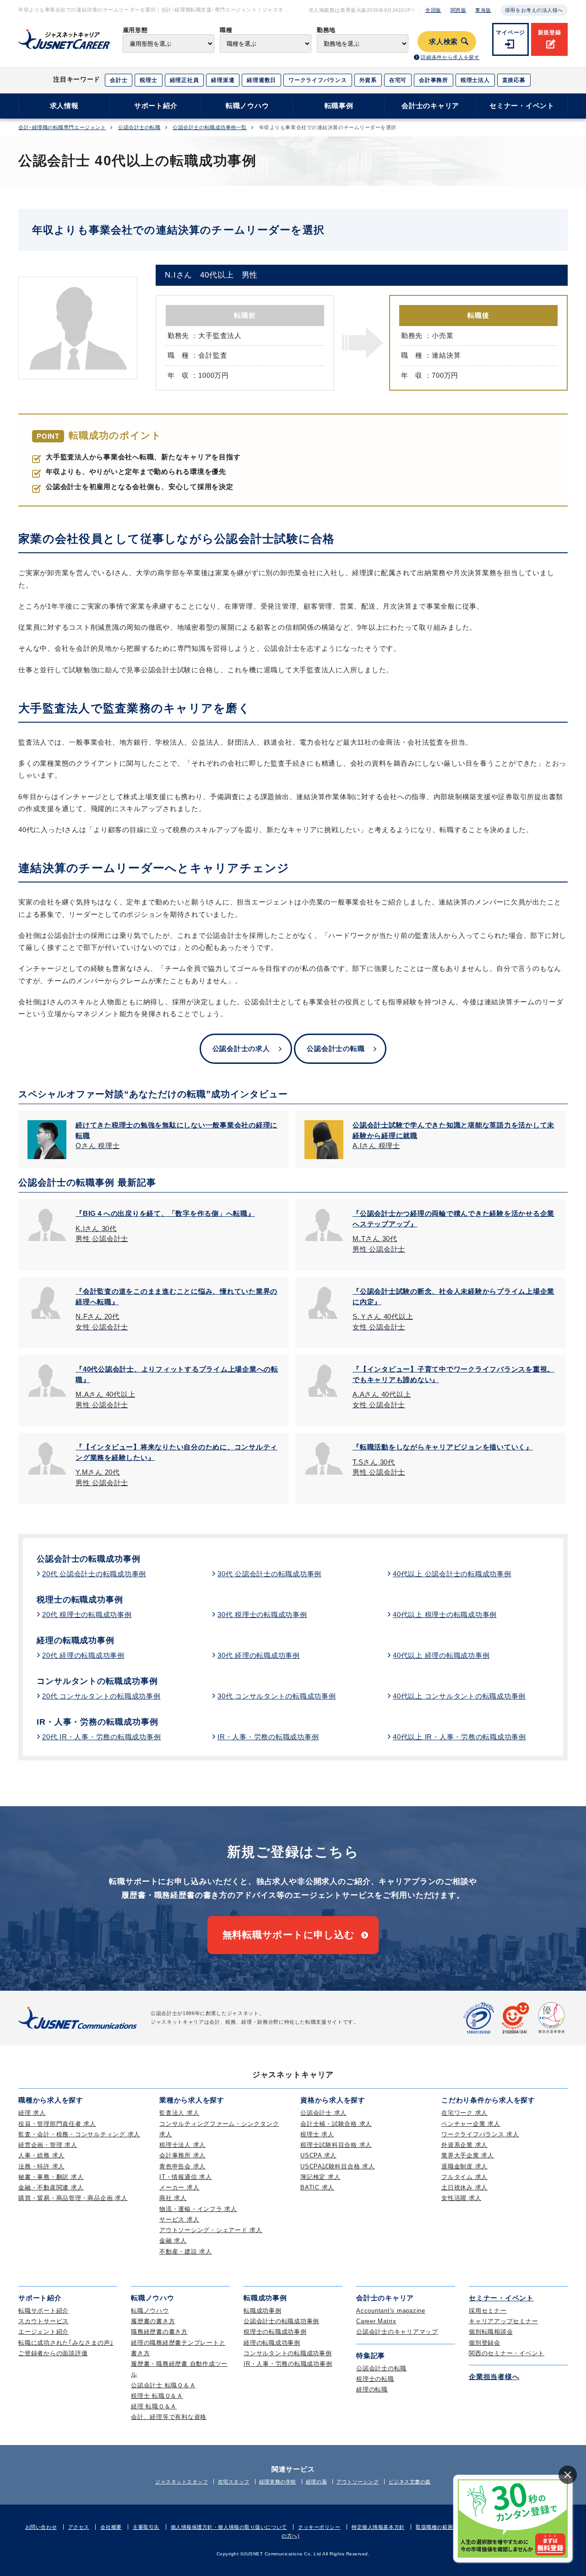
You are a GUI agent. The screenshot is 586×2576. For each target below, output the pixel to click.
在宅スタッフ (234, 2482)
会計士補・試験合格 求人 (336, 2124)
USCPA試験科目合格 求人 (338, 2166)
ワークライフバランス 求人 (480, 2134)
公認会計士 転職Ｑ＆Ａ (163, 2385)
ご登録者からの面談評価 (53, 2353)
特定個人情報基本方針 (378, 2527)
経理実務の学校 (278, 2482)
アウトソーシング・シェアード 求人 (211, 2230)
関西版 (458, 10)
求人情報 (64, 106)
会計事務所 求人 (182, 2155)
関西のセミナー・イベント (507, 2353)
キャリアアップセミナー (503, 2321)
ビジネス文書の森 (410, 2482)
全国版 (433, 10)
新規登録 (550, 33)
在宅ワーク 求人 (464, 2113)
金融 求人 (173, 2241)
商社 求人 (173, 2198)
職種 (226, 30)
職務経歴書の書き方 (159, 2332)
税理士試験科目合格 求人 (336, 2145)
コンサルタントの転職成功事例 (97, 1681)
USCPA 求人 (318, 2155)
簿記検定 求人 (320, 2177)
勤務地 (326, 30)
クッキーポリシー (319, 2527)
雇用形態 (135, 30)
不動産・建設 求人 (186, 2252)
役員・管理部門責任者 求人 (57, 2124)
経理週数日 (261, 80)
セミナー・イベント (522, 106)
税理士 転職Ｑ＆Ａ (157, 2396)
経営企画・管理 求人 (48, 2145)
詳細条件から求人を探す (450, 57)
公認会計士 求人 (323, 2113)
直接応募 (514, 80)
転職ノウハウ (247, 106)
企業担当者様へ (494, 2377)
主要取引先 (146, 2527)
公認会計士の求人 (241, 1048)
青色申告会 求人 (182, 2166)
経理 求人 (32, 2113)
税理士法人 (475, 80)
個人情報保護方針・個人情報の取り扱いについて (229, 2527)
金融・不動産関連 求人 (51, 2187)
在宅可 (398, 80)
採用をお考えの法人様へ (534, 10)
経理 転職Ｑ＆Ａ (154, 2406)
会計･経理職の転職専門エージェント (62, 128)
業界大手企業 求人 (468, 2155)
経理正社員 (184, 80)
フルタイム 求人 (464, 2177)
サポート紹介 (156, 106)
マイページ (510, 33)
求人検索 (443, 42)
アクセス (79, 2527)
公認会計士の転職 (139, 128)
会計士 (119, 80)
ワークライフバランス (318, 80)
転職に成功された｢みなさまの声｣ (66, 2343)
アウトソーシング (358, 2482)
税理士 (148, 80)
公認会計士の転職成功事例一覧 (210, 128)
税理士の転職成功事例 (80, 1600)
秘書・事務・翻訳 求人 (51, 2177)
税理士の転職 (375, 2379)
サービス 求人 (179, 2219)
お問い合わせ (41, 2527)
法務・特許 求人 (41, 2166)
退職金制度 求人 (464, 2166)
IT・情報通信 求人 (186, 2177)
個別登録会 (485, 2343)
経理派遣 (223, 80)
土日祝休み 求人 (464, 2187)
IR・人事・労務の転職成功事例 (98, 1722)
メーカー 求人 (179, 2187)
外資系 (368, 80)
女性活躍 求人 (461, 2198)
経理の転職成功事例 (76, 1640)
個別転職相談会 (491, 2332)
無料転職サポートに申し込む (289, 1935)
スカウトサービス (43, 2321)
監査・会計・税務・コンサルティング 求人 (79, 2134)
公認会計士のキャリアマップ (397, 2332)
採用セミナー (488, 2311)
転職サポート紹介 (43, 2311)
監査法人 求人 (179, 2113)
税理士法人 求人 (182, 2145)
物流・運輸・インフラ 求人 (198, 2209)
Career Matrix (376, 2321)
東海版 (483, 10)
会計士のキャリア (430, 106)
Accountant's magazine (391, 2311)
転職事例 (339, 106)
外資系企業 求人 (464, 2145)
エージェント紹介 (43, 2332)
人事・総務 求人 (41, 2155)
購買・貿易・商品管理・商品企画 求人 (73, 2198)
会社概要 (111, 2527)
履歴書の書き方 (153, 2321)
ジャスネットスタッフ (182, 2482)
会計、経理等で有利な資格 (169, 2417)
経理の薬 (316, 2482)
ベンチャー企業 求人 (471, 2124)
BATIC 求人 (317, 2187)
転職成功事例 (263, 2311)
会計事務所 (434, 80)
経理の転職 (372, 2389)
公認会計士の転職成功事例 (89, 1559)
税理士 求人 (317, 2134)
